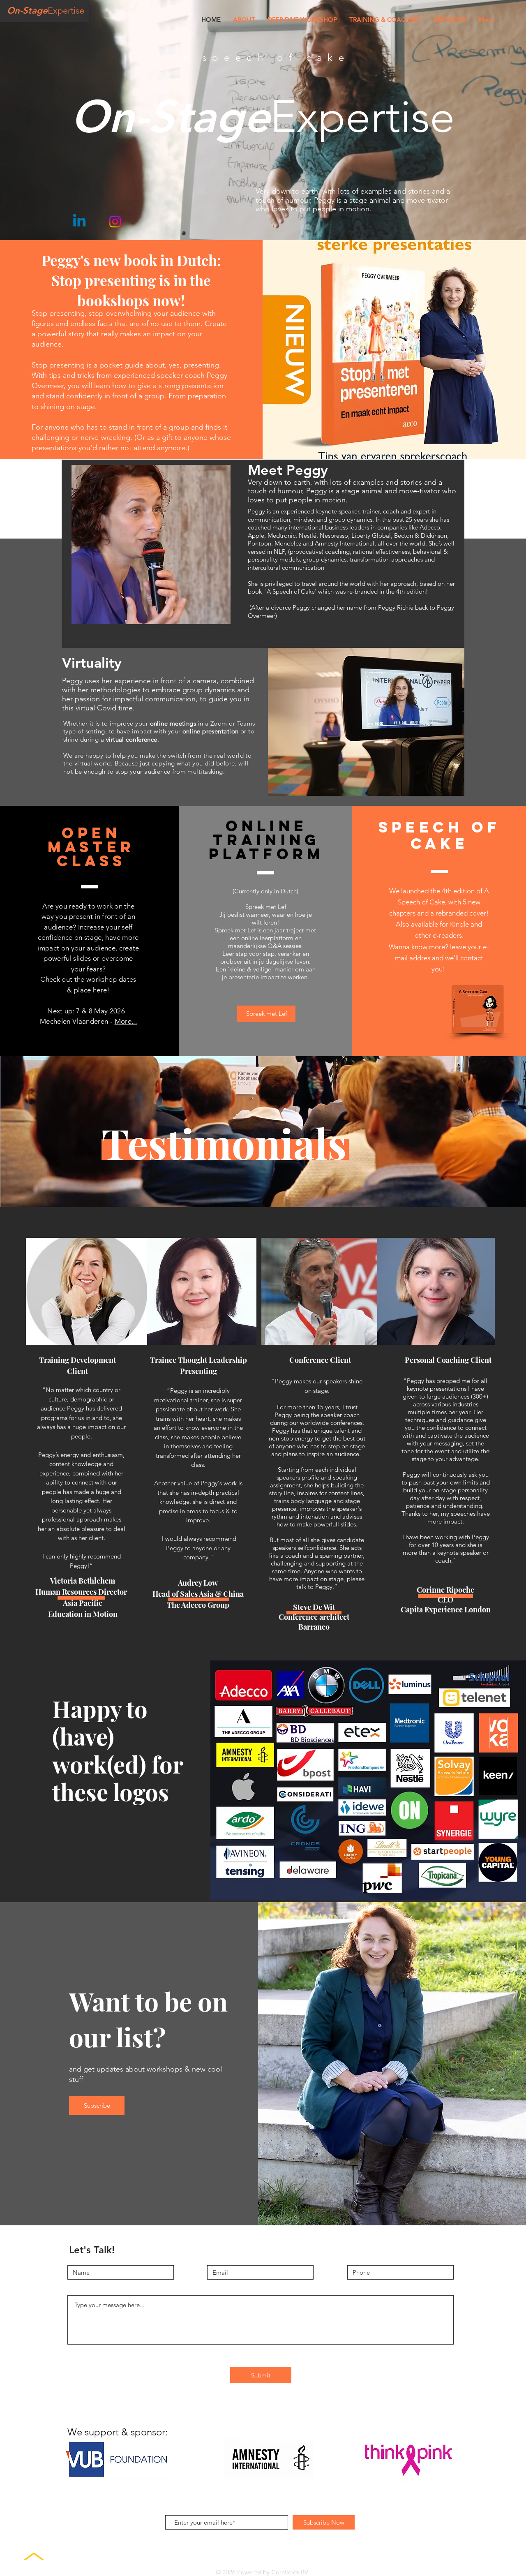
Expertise (66, 10)
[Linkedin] (79, 222)
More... (126, 1021)
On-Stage (27, 10)
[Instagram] (115, 222)
